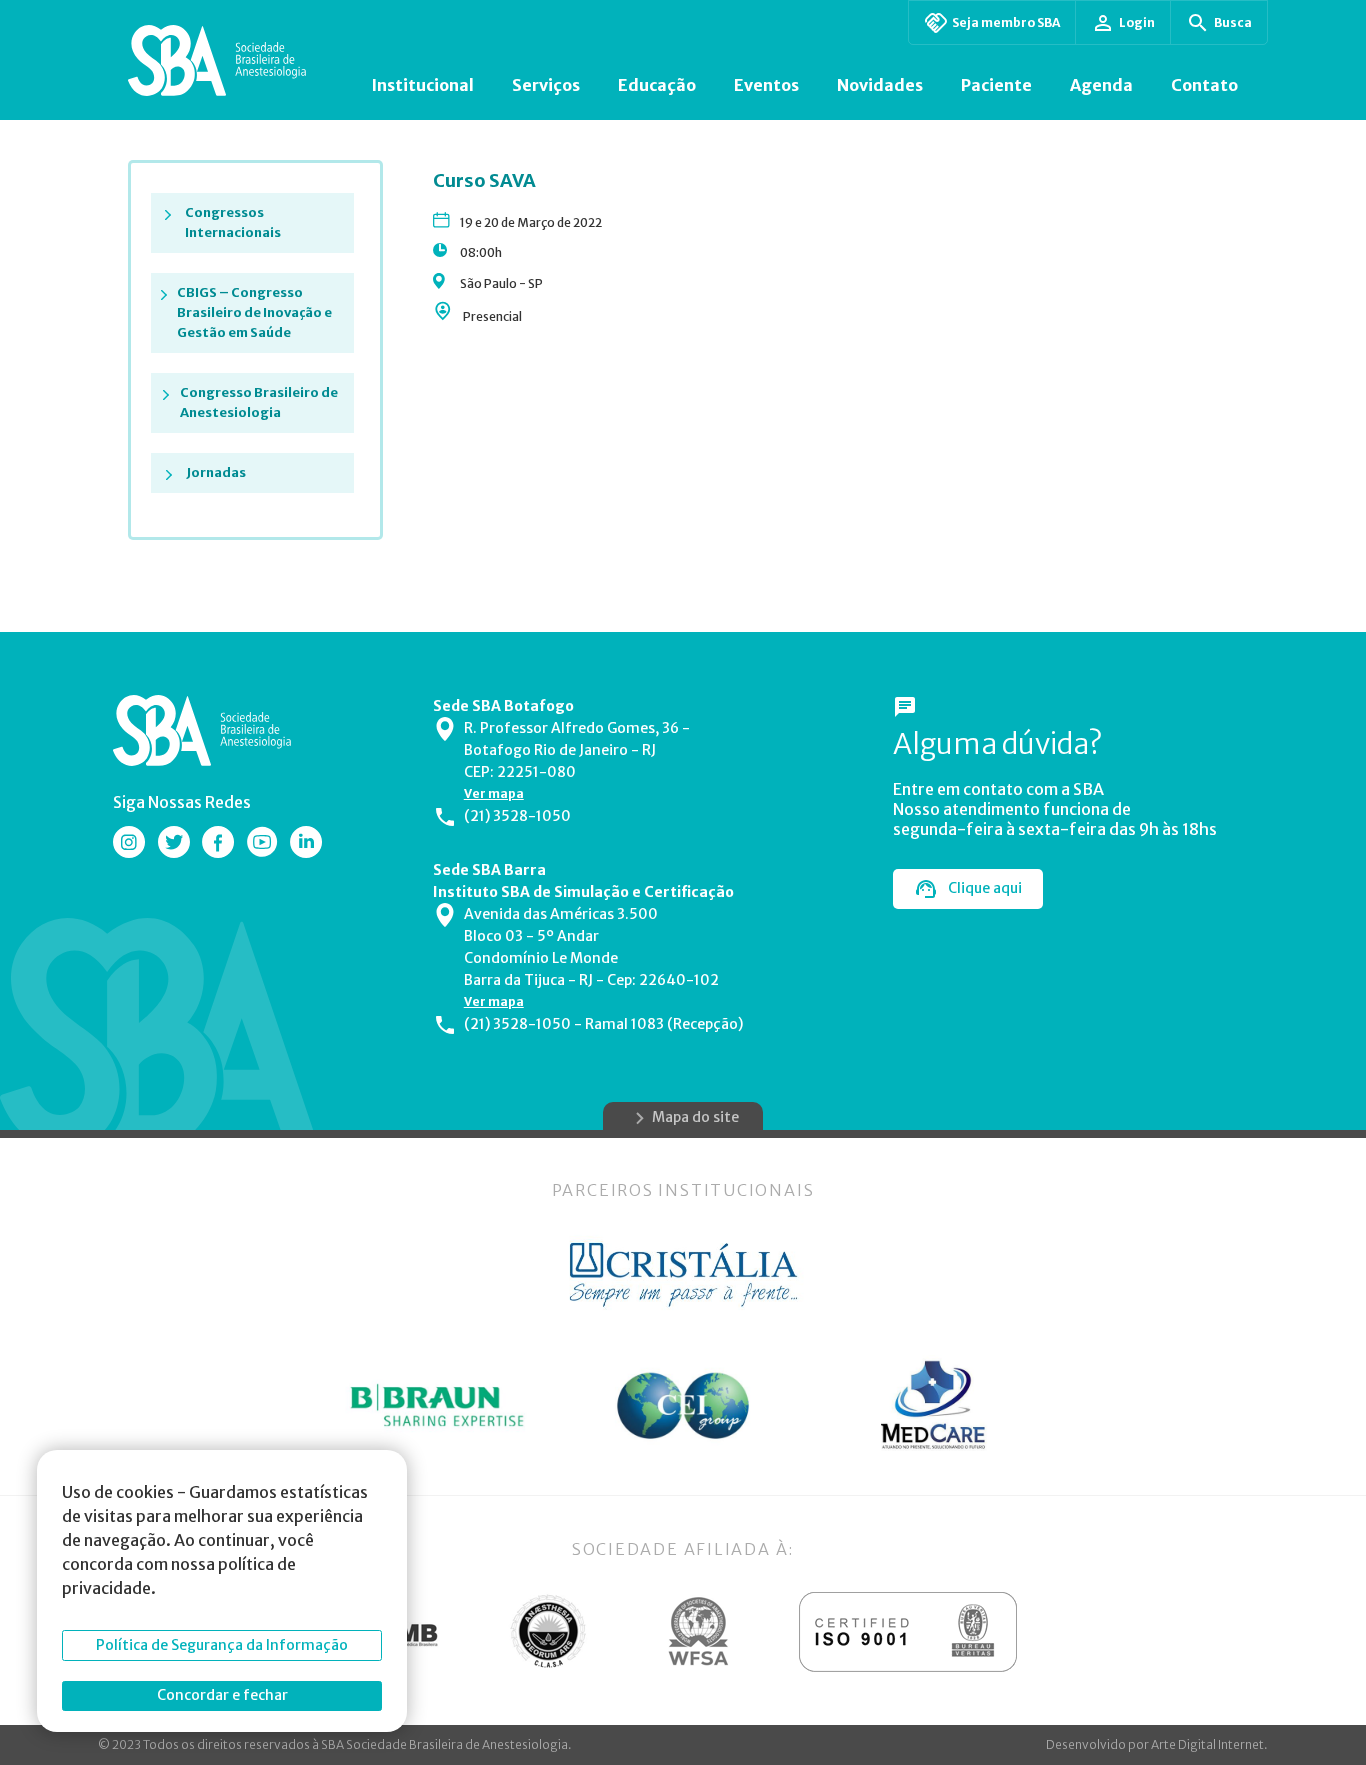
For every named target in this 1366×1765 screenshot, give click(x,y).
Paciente (996, 85)
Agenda (1101, 85)
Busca (1233, 22)
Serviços (546, 85)
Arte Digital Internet (1207, 1744)
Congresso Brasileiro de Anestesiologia (259, 402)
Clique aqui (985, 888)
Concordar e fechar (222, 1695)
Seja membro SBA (1006, 22)
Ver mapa (494, 793)
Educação (657, 85)
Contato (1204, 85)
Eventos (766, 85)
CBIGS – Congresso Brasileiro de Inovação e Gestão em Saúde (254, 312)
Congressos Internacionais (233, 222)
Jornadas (216, 472)
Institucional (422, 85)
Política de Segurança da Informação (222, 1645)
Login (1137, 22)
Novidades (880, 85)
